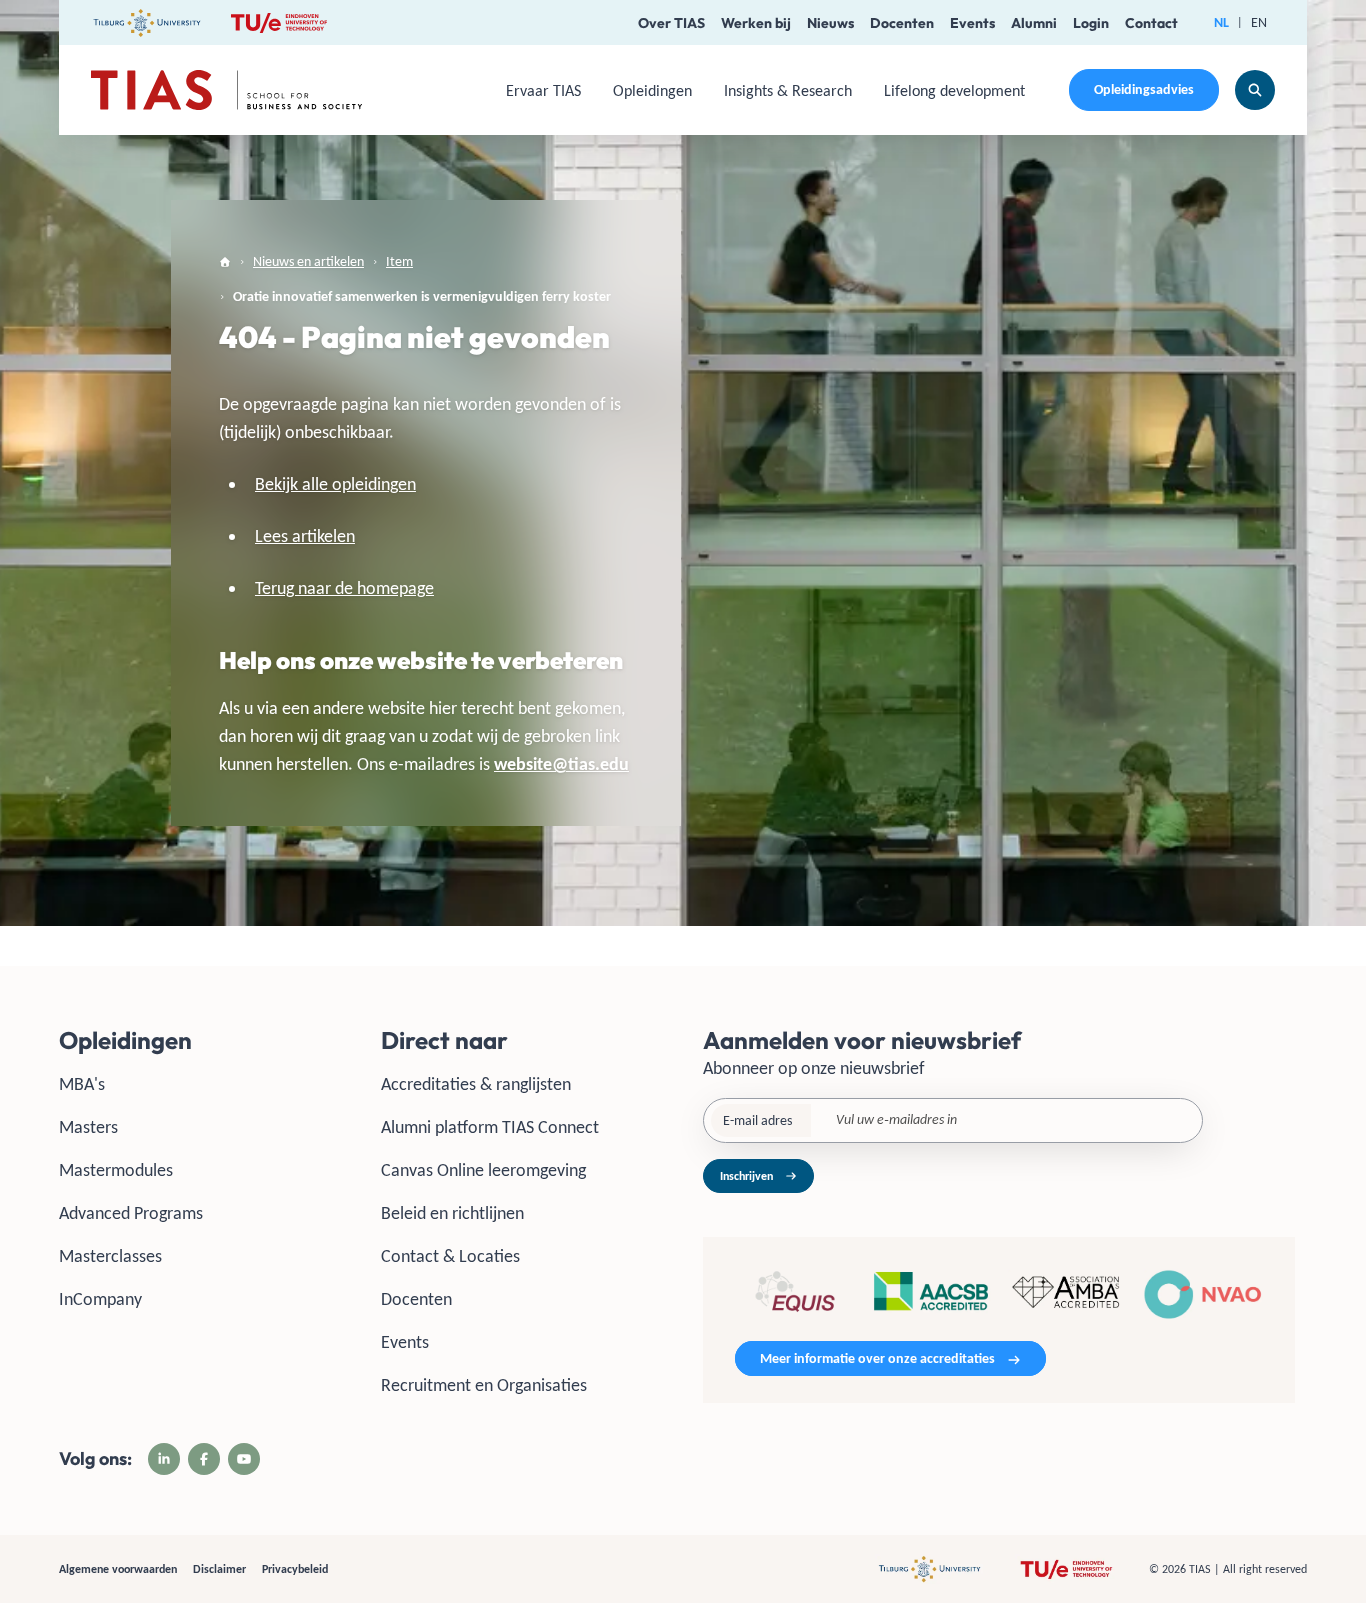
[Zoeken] (1255, 90)
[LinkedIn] (164, 1459)
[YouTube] (244, 1459)
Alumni (1034, 23)
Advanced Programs (131, 1213)
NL (1221, 22)
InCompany (100, 1299)
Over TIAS (671, 23)
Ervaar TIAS (543, 90)
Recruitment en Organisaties (484, 1385)
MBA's (82, 1084)
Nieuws (830, 23)
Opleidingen (652, 90)
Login (1091, 23)
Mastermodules (116, 1170)
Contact (1151, 23)
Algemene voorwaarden (118, 1569)
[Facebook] (204, 1459)
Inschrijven (746, 1176)
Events (972, 23)
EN (1259, 22)
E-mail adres (757, 1120)
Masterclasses (110, 1256)
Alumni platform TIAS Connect (490, 1127)
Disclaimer (219, 1569)
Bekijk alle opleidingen (335, 484)
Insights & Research (788, 90)
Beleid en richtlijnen (452, 1213)
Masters (88, 1127)
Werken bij (756, 23)
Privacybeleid (295, 1569)
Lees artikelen (305, 536)
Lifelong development (954, 90)
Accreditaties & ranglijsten (476, 1084)
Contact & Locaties (450, 1256)
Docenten (902, 23)
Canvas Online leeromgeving (483, 1170)
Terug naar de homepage (344, 588)
